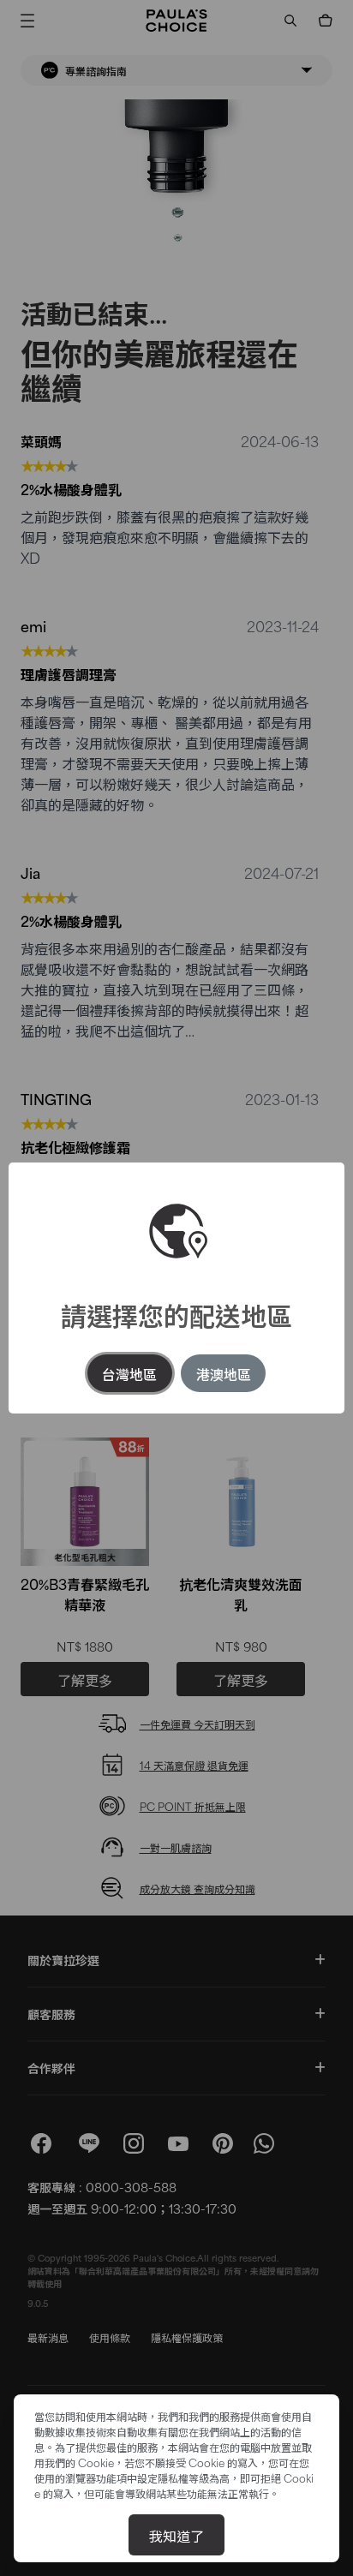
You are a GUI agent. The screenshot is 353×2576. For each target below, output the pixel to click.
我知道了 (176, 2535)
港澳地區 (224, 1373)
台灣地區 (129, 1373)
